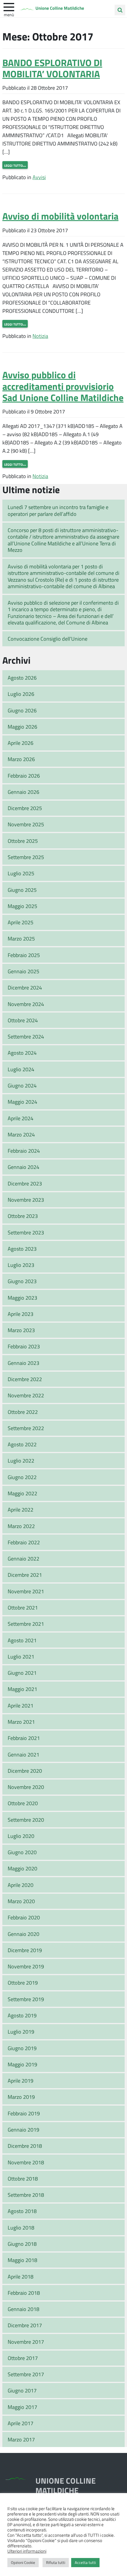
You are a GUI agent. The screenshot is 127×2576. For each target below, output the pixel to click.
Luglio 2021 (21, 1656)
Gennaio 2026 (23, 792)
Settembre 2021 (26, 1624)
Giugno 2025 (22, 890)
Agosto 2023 (22, 1249)
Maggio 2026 (22, 727)
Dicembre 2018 (25, 2146)
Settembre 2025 (26, 857)
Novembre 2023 (26, 1200)
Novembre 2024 (26, 1004)
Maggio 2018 (22, 2260)
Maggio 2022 (22, 1493)
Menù (9, 14)
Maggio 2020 (22, 1868)
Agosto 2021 (22, 1640)
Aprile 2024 (21, 1118)
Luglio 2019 (21, 2032)
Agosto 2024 (22, 1053)
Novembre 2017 (26, 2342)
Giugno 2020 (22, 1852)
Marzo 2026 (21, 759)
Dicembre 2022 (25, 1379)
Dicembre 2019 (25, 1950)
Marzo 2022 (21, 1526)
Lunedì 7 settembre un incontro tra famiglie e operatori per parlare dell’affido (58, 510)
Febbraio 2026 (24, 776)
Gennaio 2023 (23, 1363)
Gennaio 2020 (23, 1934)
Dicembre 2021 (25, 1575)
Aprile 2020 (21, 1885)
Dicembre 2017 (25, 2325)
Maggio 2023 (22, 1298)
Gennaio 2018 (23, 2309)
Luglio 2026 (21, 694)
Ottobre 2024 (23, 1020)
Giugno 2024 (22, 1085)
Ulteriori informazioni (27, 2551)
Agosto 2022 (22, 1444)
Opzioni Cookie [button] (23, 2562)
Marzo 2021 (21, 1722)
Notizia (40, 336)
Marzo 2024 (21, 1134)
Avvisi (39, 177)
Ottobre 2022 (23, 1412)
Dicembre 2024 (25, 987)
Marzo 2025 (21, 938)
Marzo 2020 (21, 1901)
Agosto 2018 (22, 2211)
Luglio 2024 (21, 1069)
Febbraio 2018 (24, 2293)
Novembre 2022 (26, 1395)
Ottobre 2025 (23, 841)
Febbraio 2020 (24, 1917)
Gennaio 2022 (23, 1558)
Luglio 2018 (21, 2227)
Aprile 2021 (21, 1705)
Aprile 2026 (21, 743)
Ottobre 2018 (23, 2178)
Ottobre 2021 (23, 1607)
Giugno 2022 (22, 1477)
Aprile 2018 (21, 2276)
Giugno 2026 (22, 710)
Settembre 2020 (26, 1820)
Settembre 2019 (26, 1999)
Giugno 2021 (22, 1673)
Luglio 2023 (21, 1265)
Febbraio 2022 (24, 1542)
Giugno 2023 (22, 1281)
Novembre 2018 (26, 2162)
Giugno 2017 (22, 2390)
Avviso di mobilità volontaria (60, 216)
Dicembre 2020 (25, 1771)
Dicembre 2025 (25, 808)
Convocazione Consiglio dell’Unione (48, 639)
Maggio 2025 (22, 906)
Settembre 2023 (26, 1232)
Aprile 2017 (21, 2423)
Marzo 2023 (21, 1330)
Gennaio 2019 (23, 2130)
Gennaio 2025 (23, 971)
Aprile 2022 (21, 1509)
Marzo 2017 (21, 2439)
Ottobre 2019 (23, 1983)
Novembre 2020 (26, 1787)
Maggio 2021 (22, 1689)
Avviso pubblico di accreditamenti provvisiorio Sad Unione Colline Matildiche (63, 386)
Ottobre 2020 (23, 1803)
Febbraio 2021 (24, 1738)
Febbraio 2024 (24, 1151)
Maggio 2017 (22, 2407)
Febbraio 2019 (24, 2113)
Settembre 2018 (26, 2195)
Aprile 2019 (21, 2081)
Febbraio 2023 (24, 1346)
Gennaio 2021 (23, 1754)
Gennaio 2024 (23, 1167)
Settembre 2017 (26, 2374)
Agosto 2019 (22, 2015)
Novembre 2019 (26, 1966)
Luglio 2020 (21, 1836)
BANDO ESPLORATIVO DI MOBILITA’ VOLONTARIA (52, 68)
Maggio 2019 (22, 2064)
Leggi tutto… (15, 165)
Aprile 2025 (21, 922)
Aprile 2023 (21, 1314)
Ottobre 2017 (23, 2358)
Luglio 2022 (21, 1460)
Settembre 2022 (26, 1428)
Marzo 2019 (21, 2097)
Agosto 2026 (22, 678)
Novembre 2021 (26, 1591)
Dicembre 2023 (25, 1183)
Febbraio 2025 (24, 955)
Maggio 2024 (22, 1102)
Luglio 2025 (21, 873)
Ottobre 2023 (23, 1216)
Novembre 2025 (26, 824)
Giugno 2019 (22, 2048)
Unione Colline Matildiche (60, 8)
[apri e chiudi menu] (9, 6)
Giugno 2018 (22, 2244)
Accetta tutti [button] (85, 2562)
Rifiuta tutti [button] (56, 2562)
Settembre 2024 (26, 1036)
